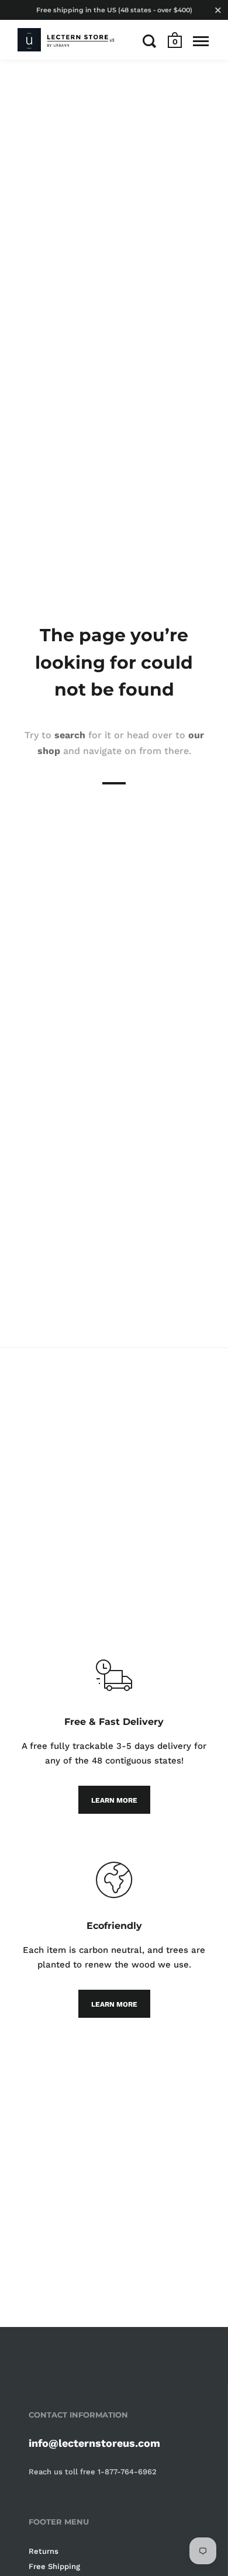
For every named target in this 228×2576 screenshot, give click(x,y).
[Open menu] (201, 41)
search (70, 735)
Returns (44, 2551)
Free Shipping (54, 2566)
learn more (114, 1800)
